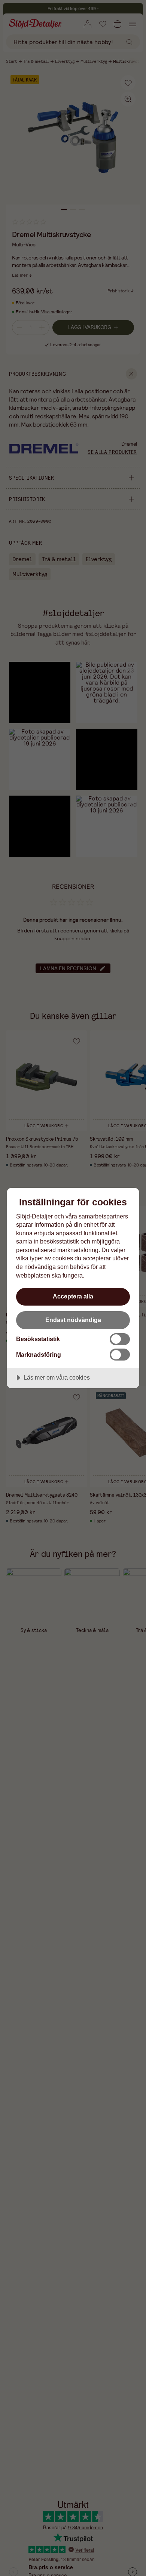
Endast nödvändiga (73, 1320)
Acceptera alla (73, 1296)
